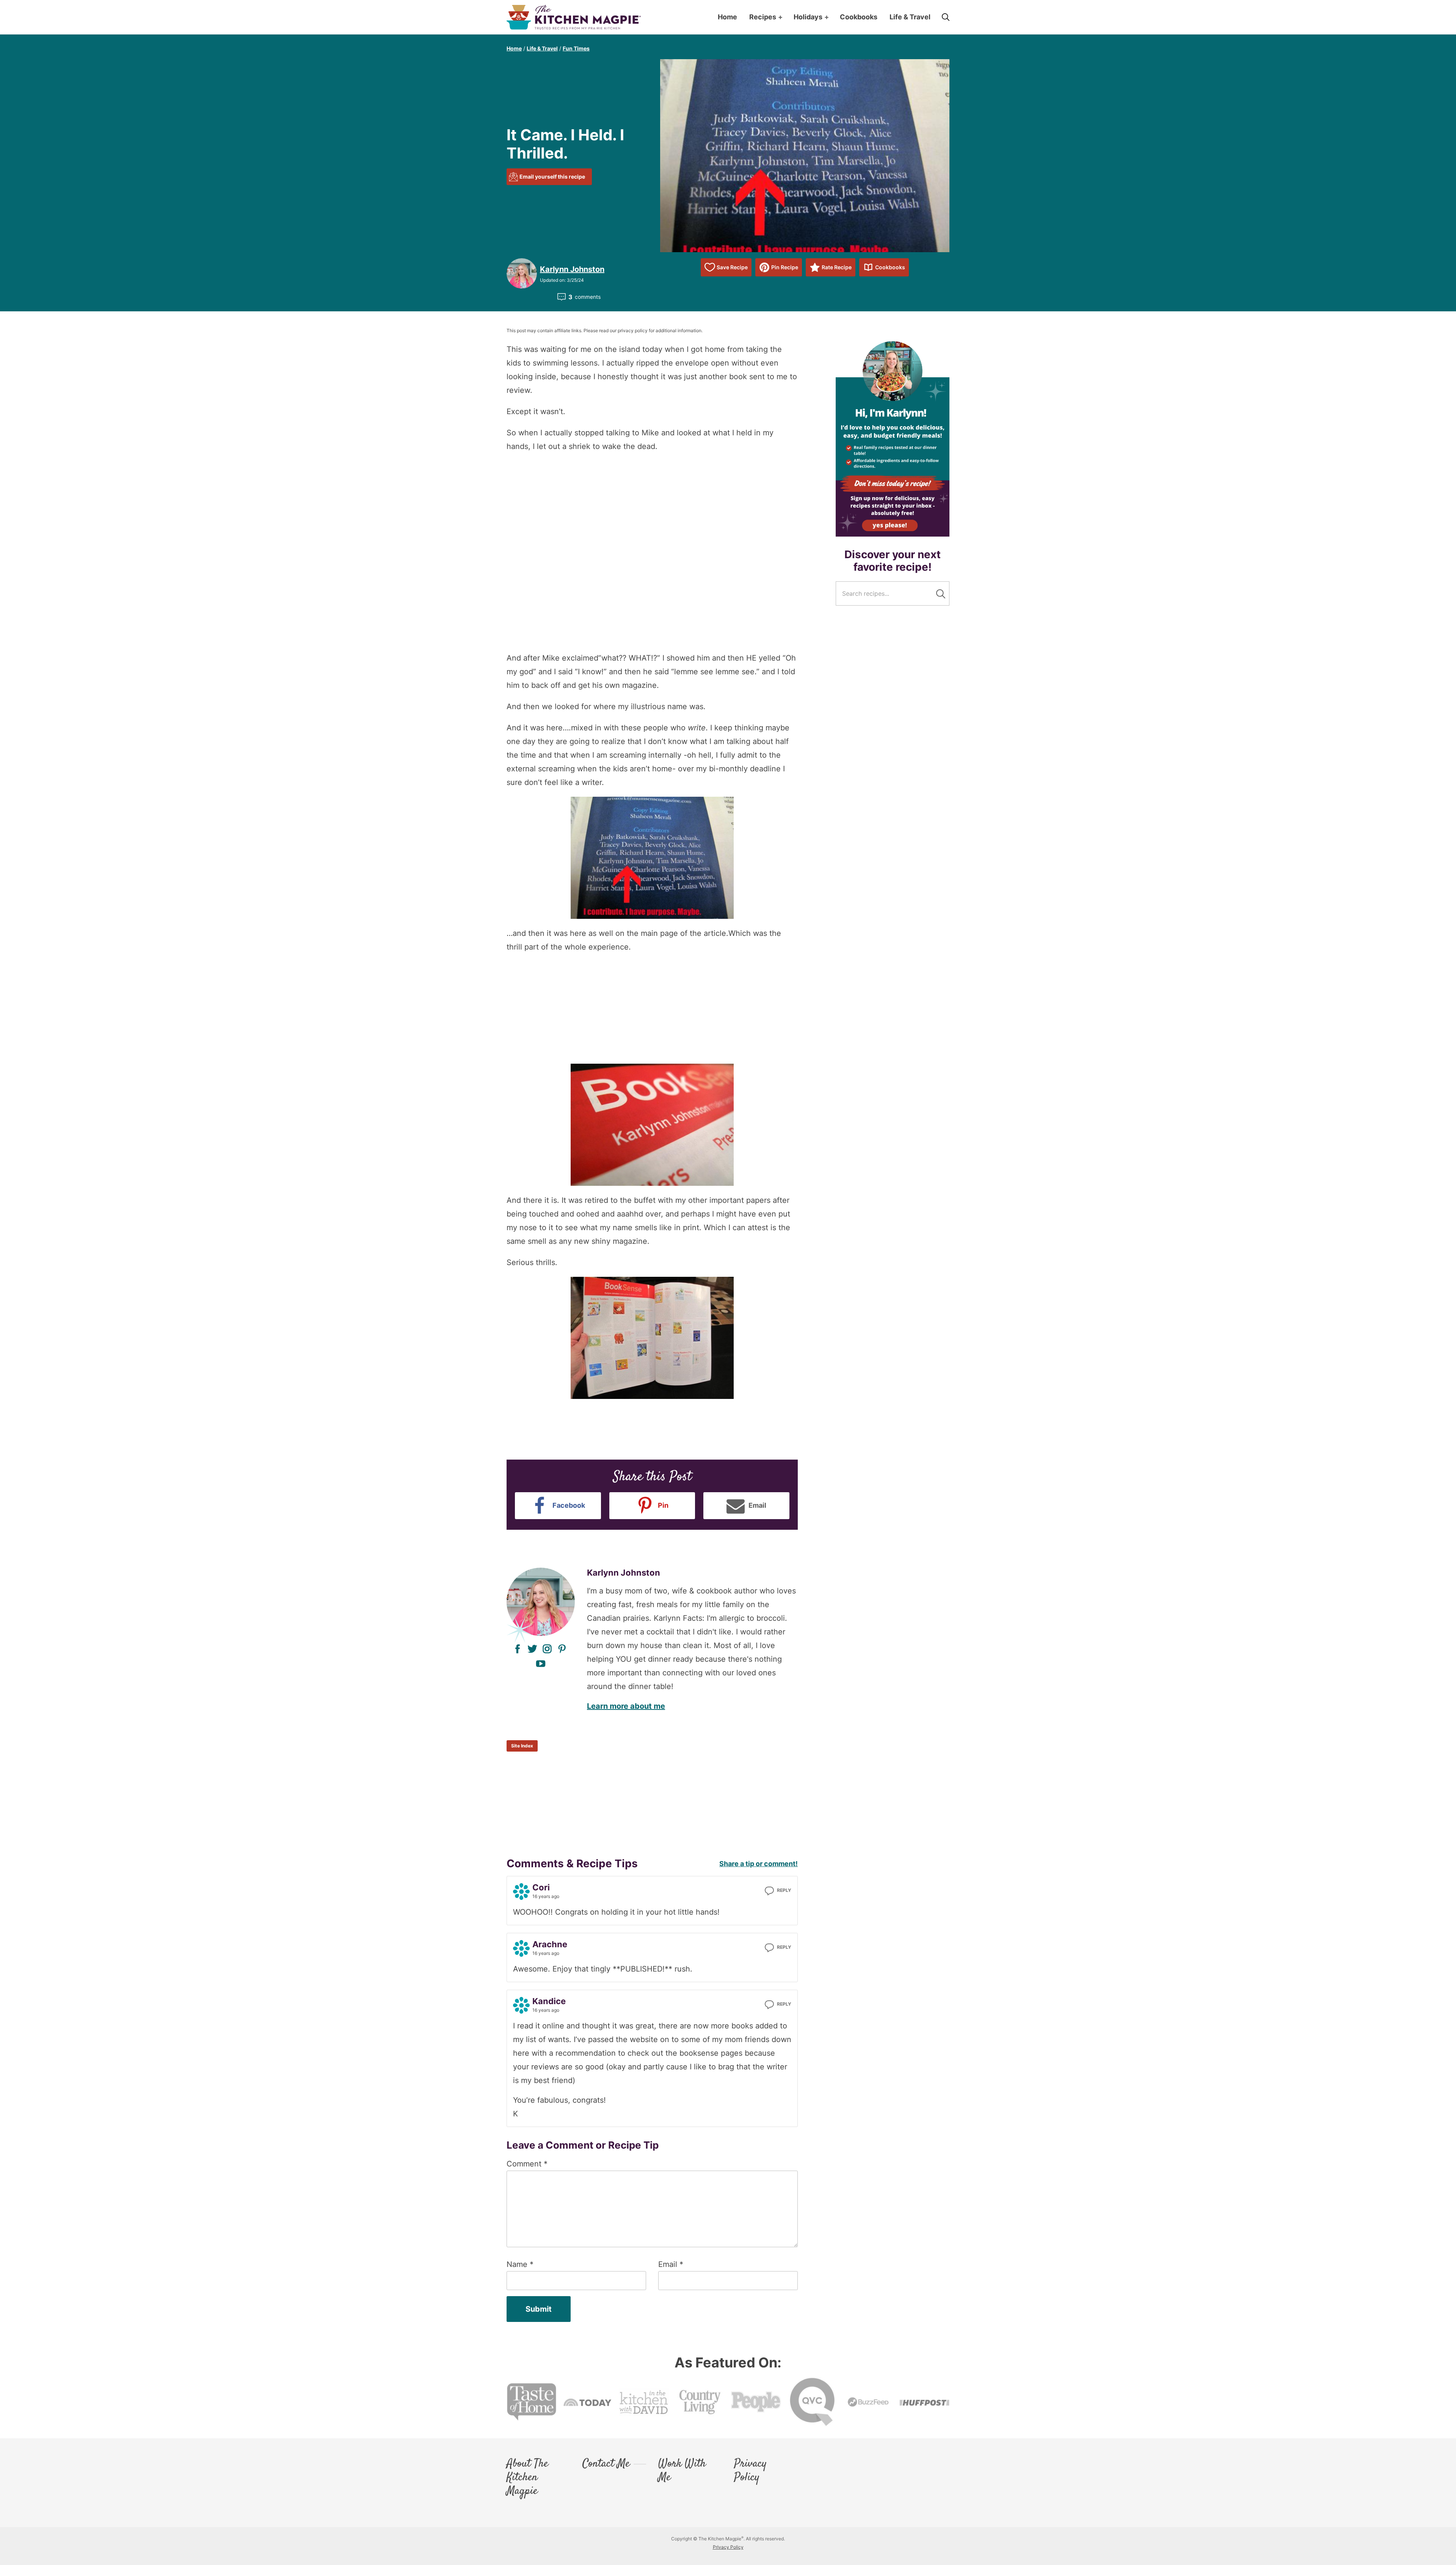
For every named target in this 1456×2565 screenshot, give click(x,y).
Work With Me (682, 2471)
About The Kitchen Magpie (527, 2478)
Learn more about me (626, 1706)
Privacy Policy (750, 2471)
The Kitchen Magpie (574, 17)
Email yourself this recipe (552, 177)
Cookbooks (890, 267)
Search (941, 594)
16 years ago (546, 1896)
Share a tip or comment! (759, 1864)
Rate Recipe (837, 267)
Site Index (522, 1746)
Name (520, 2264)
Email (671, 2264)
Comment (527, 2164)
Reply (784, 1890)
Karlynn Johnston (572, 269)
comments (584, 297)
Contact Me (606, 2464)
